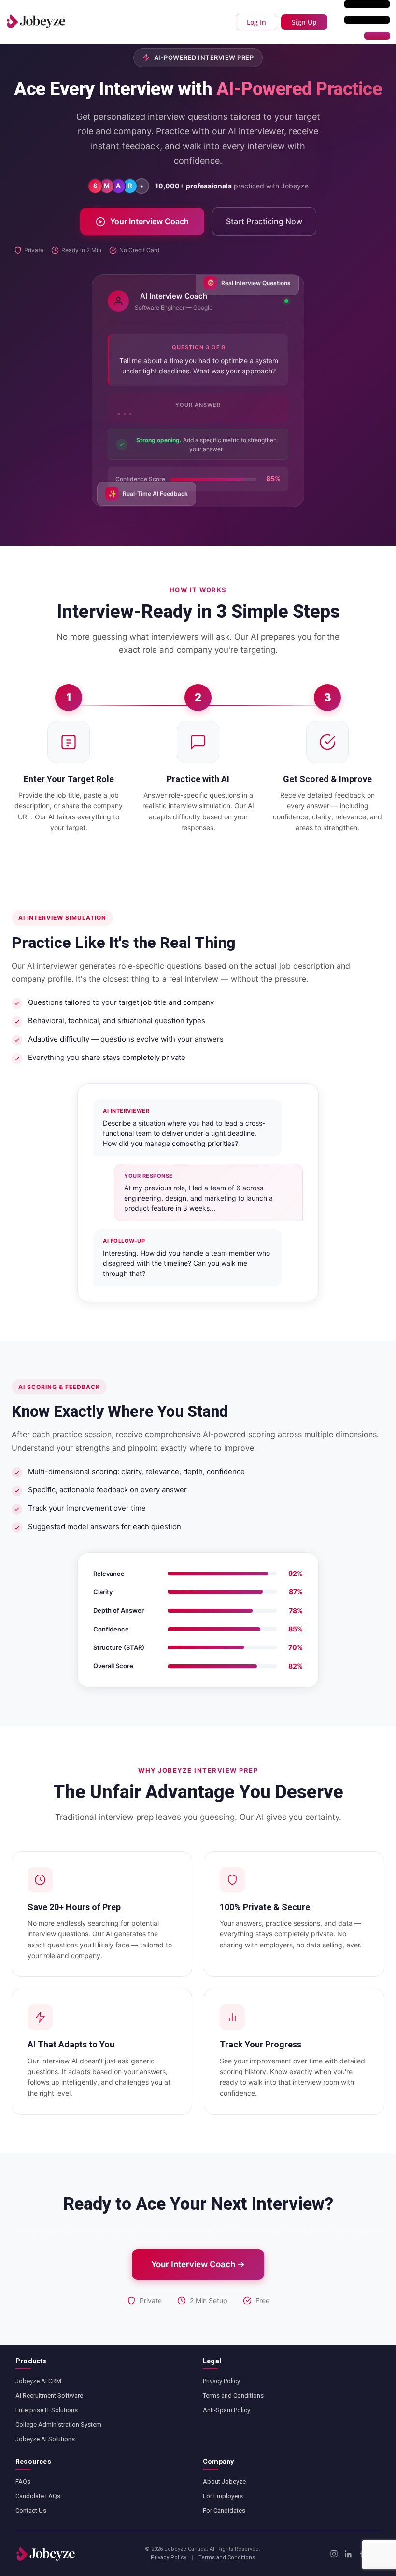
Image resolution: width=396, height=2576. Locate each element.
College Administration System (58, 2425)
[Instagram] (334, 2554)
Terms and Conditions (233, 2396)
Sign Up (304, 22)
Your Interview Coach (149, 221)
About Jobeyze (224, 2482)
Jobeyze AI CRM (38, 2381)
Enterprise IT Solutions (47, 2410)
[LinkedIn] (348, 2554)
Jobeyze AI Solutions (45, 2439)
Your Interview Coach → (198, 2264)
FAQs (23, 2482)
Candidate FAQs (38, 2496)
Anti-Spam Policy (226, 2410)
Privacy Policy (221, 2381)
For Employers (223, 2496)
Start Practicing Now (264, 221)
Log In (256, 22)
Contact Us (31, 2511)
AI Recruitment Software (49, 2396)
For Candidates (224, 2511)
